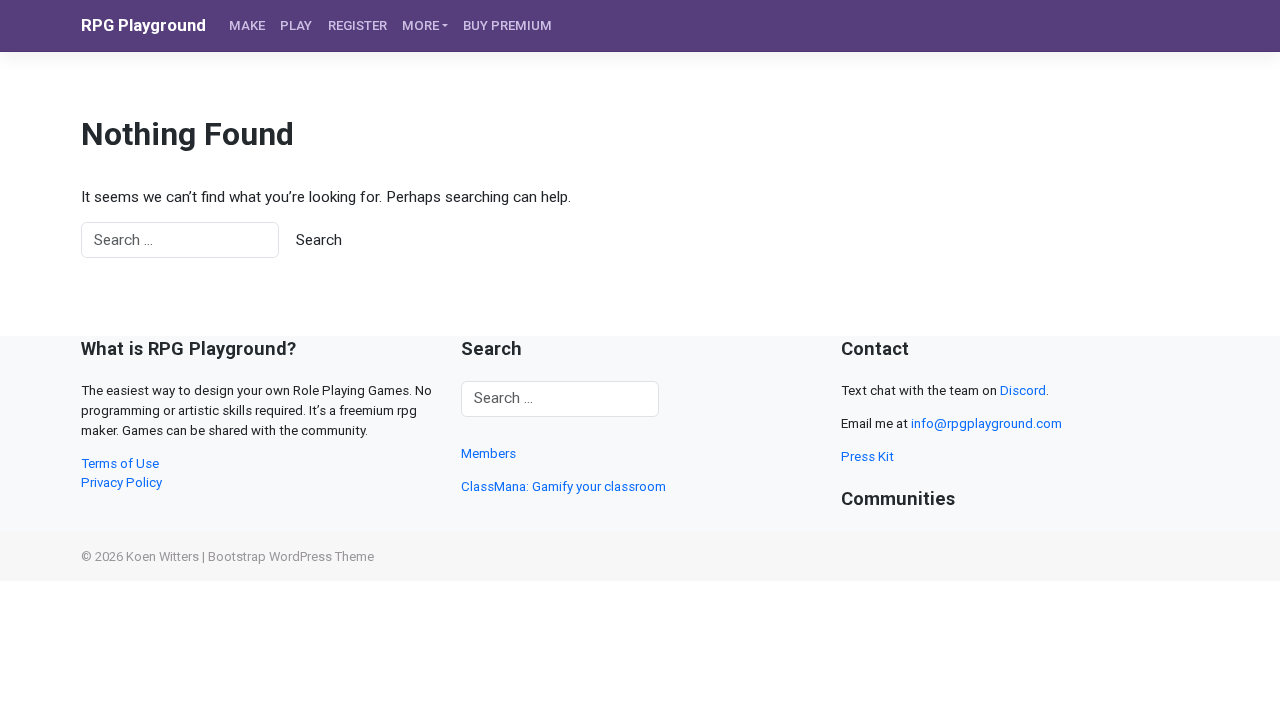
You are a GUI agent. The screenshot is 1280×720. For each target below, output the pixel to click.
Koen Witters (162, 556)
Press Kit (867, 456)
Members (488, 453)
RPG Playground (143, 25)
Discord (1023, 390)
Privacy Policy (121, 482)
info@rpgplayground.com (986, 423)
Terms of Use (120, 463)
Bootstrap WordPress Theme (291, 556)
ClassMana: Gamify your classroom (563, 486)
